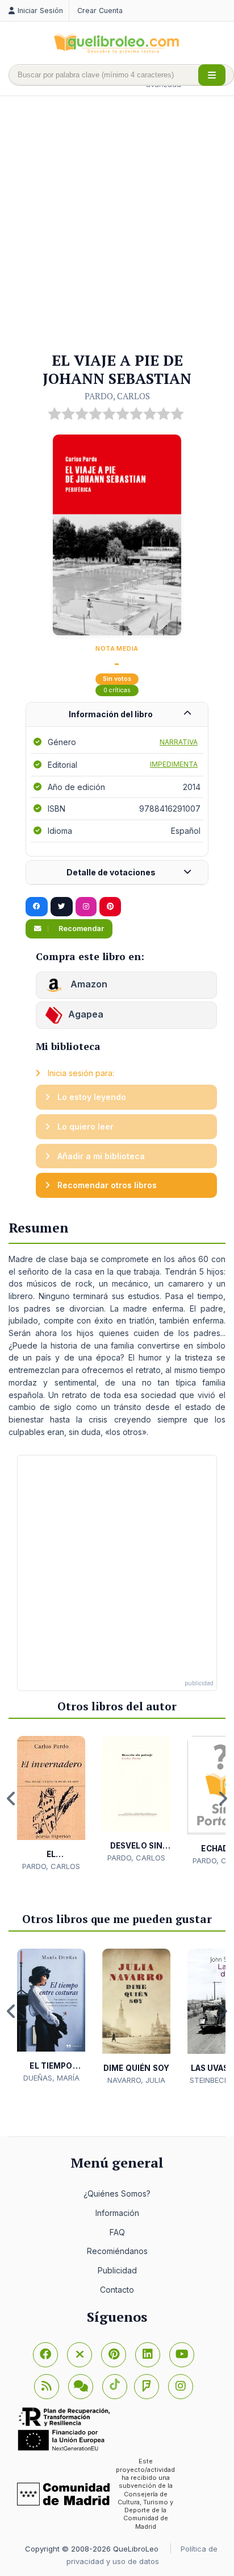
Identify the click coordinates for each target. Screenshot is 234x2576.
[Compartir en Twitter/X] (62, 907)
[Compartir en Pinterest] (110, 907)
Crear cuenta (100, 11)
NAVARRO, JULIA (136, 2080)
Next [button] (223, 1798)
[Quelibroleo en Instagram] (86, 907)
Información (117, 2213)
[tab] (117, 715)
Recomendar (80, 929)
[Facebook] (45, 2355)
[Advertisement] (117, 225)
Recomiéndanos (117, 2251)
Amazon (88, 984)
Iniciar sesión (40, 11)
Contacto (117, 2290)
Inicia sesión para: (80, 1073)
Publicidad (117, 2270)
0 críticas (117, 690)
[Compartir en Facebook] (37, 907)
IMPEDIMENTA (174, 764)
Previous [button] (11, 1798)
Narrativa (179, 742)
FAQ (117, 2232)
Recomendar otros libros (106, 1185)
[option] (51, 1804)
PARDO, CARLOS (117, 396)
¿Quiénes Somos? (117, 2193)
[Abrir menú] (212, 75)
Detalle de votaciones (111, 872)
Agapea (86, 1014)
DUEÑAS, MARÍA (51, 2078)
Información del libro (111, 714)
